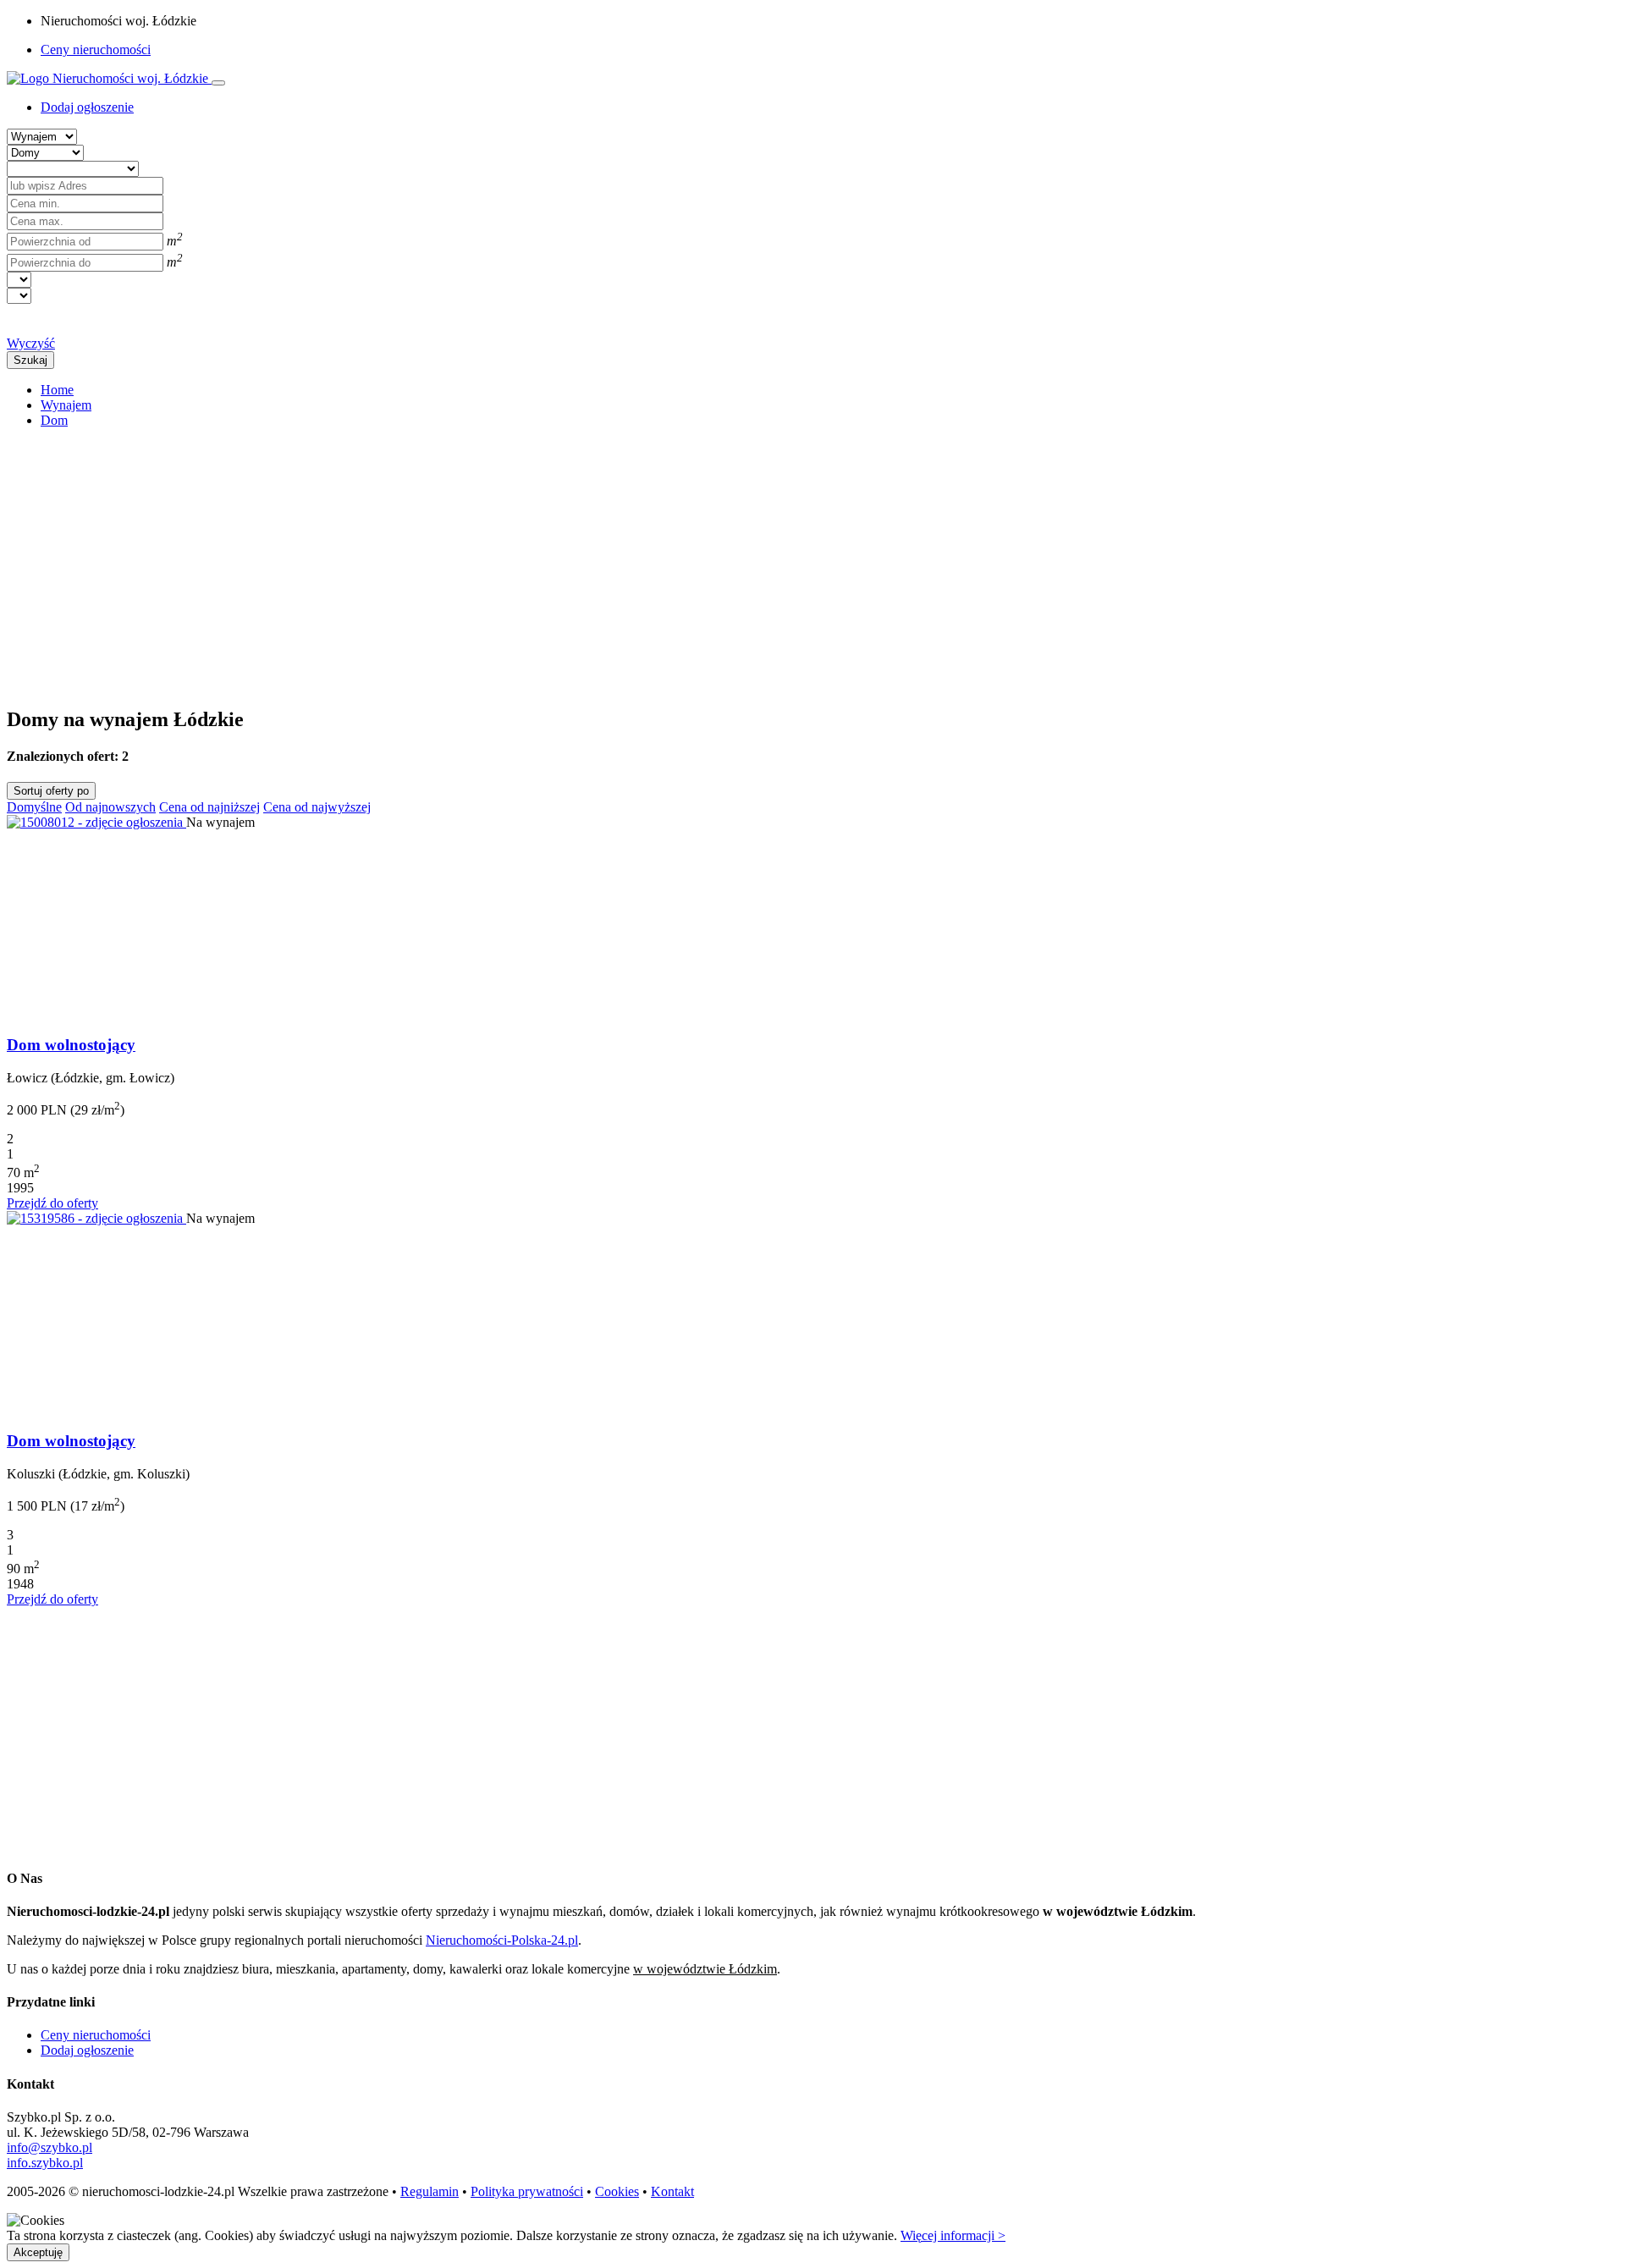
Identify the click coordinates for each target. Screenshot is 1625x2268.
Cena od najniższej (209, 807)
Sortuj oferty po (51, 791)
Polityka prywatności (527, 2191)
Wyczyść (31, 343)
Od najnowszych (110, 807)
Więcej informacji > (953, 2235)
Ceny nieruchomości (96, 50)
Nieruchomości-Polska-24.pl (502, 1940)
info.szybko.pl (45, 2163)
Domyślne (34, 807)
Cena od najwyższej (317, 807)
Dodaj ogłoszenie (87, 2050)
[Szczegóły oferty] (96, 822)
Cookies (617, 2191)
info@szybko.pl (50, 2147)
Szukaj (30, 360)
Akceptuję (38, 2252)
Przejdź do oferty (52, 1203)
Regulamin (430, 2191)
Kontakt (672, 2191)
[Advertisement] (515, 560)
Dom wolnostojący (71, 1045)
